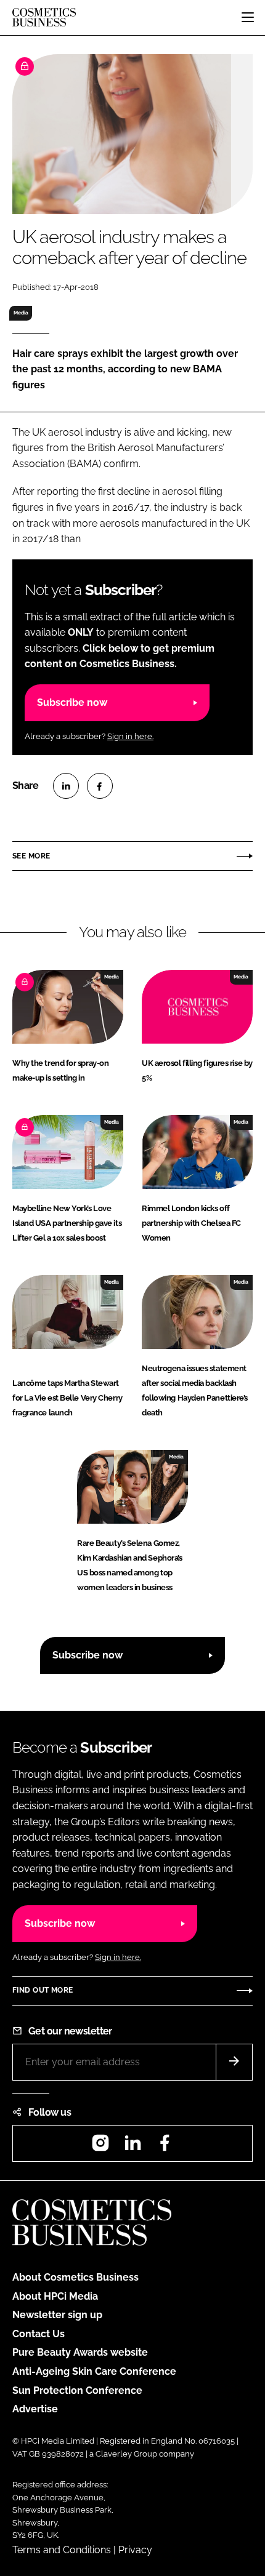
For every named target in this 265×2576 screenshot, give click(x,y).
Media (21, 313)
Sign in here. (130, 736)
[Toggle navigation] (248, 17)
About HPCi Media (55, 2296)
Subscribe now (72, 702)
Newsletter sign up (57, 2315)
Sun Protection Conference (77, 2390)
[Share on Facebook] (100, 786)
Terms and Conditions (62, 2550)
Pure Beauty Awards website (80, 2352)
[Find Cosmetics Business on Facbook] (165, 2147)
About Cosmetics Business (75, 2277)
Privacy (135, 2550)
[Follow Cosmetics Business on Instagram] (100, 2147)
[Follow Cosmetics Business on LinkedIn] (132, 2147)
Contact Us (39, 2334)
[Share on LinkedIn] (66, 786)
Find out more (43, 1990)
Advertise (35, 2409)
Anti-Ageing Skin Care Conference (94, 2371)
